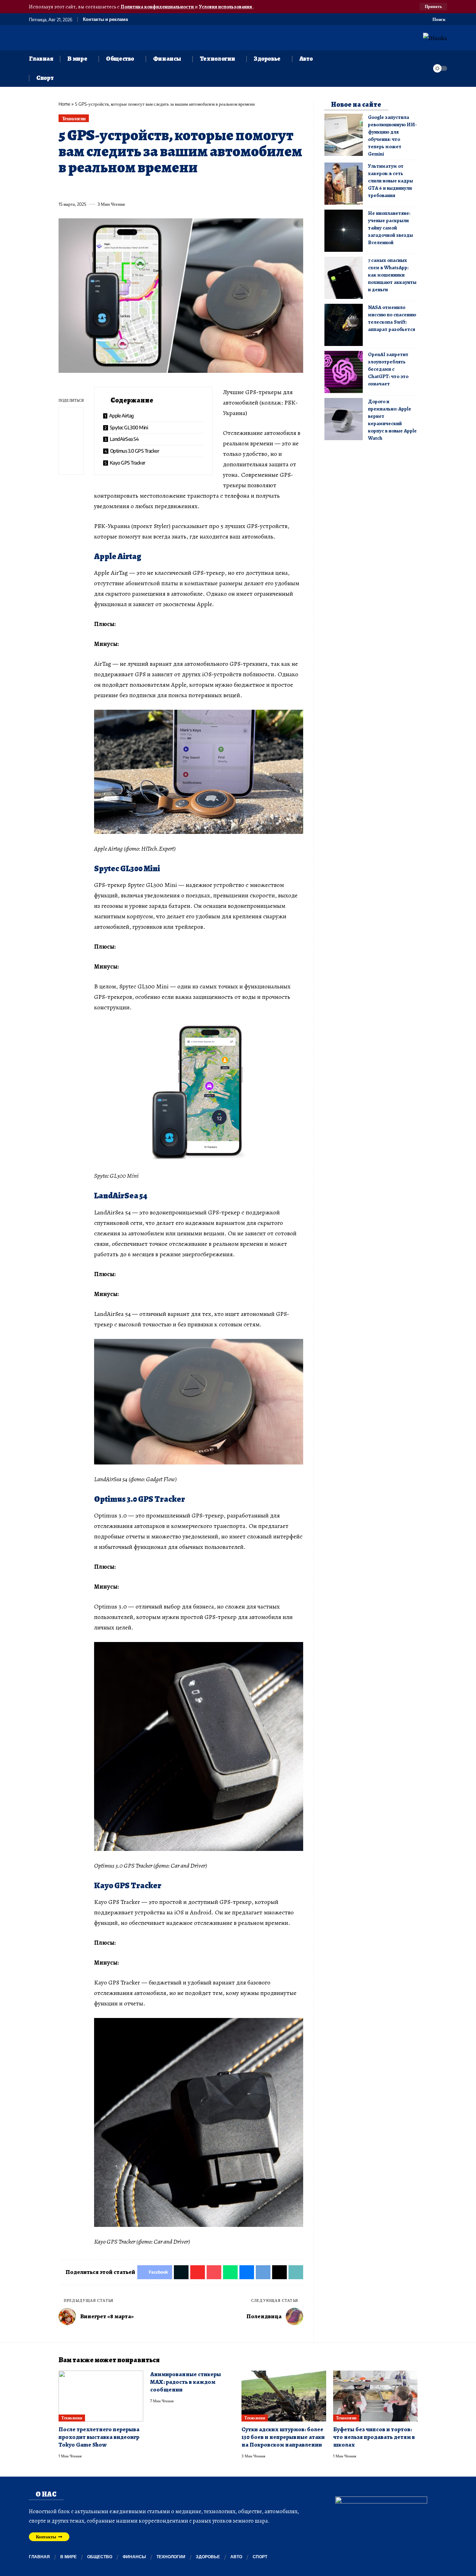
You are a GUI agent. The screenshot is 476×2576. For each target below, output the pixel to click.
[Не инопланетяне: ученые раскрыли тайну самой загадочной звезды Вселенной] (344, 231)
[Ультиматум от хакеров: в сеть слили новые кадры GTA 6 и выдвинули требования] (344, 184)
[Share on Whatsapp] (115, 188)
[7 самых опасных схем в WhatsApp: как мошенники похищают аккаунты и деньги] (344, 278)
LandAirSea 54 (124, 439)
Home (64, 104)
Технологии (74, 118)
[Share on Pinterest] (102, 188)
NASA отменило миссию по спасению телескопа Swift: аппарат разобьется (392, 318)
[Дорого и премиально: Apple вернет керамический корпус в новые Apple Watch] (344, 419)
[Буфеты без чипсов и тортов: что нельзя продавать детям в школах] (375, 2396)
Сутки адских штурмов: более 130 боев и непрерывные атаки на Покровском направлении (283, 2437)
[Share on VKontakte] (167, 188)
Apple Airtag (121, 416)
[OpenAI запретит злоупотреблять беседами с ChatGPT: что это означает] (344, 372)
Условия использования (226, 7)
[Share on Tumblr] (141, 188)
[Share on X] (76, 188)
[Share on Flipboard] (89, 188)
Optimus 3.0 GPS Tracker (135, 451)
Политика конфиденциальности (158, 7)
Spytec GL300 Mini (129, 427)
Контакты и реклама (105, 19)
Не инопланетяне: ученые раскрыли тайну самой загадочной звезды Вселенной (390, 228)
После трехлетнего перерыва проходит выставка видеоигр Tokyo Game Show (99, 2437)
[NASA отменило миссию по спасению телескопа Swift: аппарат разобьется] (344, 325)
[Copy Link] (205, 188)
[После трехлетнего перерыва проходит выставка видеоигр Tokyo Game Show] (101, 2396)
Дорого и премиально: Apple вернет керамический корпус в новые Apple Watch (392, 420)
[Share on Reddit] (154, 188)
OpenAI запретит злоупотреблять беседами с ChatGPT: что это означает (388, 369)
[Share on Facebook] (63, 188)
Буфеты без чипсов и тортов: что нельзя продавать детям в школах (374, 2437)
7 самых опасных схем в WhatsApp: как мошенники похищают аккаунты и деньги (392, 275)
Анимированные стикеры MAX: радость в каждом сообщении (186, 2382)
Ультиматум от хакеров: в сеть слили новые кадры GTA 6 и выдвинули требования (390, 181)
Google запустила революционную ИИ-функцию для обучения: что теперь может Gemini (392, 135)
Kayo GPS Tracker (128, 463)
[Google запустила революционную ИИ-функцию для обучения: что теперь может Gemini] (344, 135)
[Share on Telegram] (179, 188)
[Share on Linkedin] (128, 188)
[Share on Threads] (192, 188)
